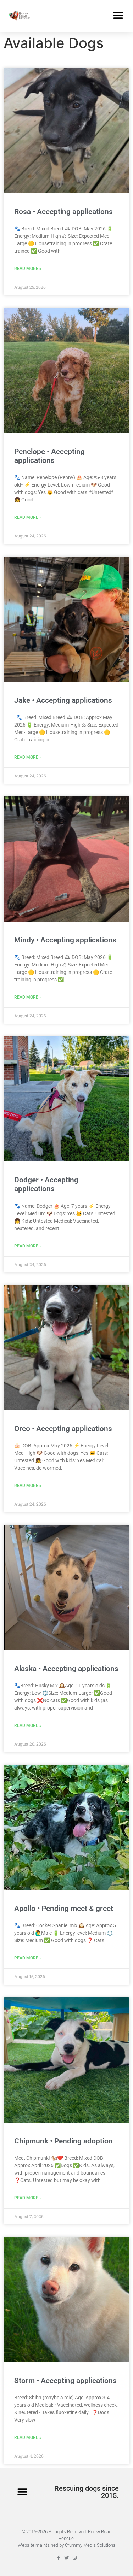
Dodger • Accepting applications (46, 1184)
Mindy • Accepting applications (65, 940)
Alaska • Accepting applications (66, 1669)
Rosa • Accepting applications (63, 212)
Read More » (28, 269)
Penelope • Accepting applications (49, 456)
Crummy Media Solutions (90, 2545)
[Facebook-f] (58, 2558)
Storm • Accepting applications (65, 2381)
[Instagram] (75, 2558)
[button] (118, 16)
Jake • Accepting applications (63, 700)
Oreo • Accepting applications (63, 1429)
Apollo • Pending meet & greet (64, 1909)
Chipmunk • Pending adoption (63, 2141)
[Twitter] (66, 2558)
